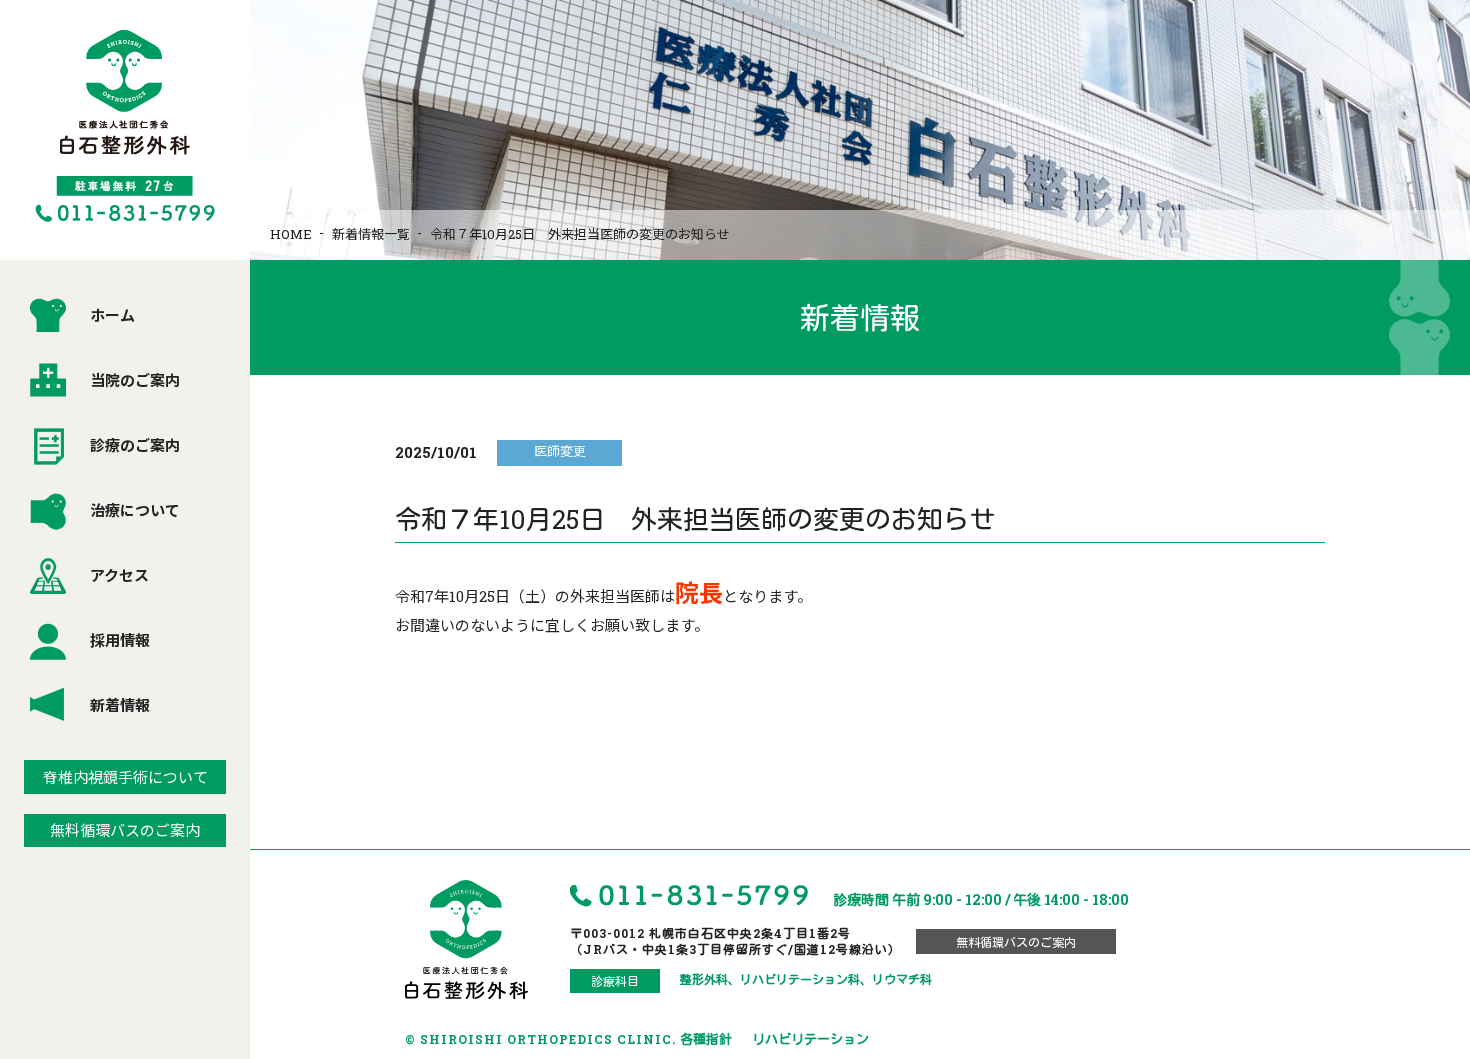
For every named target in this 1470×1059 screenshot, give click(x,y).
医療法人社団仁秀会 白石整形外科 (125, 126)
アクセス (119, 575)
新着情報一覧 (371, 234)
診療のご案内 (135, 445)
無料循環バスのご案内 (125, 830)
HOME (291, 234)
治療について (135, 510)
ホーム (112, 315)
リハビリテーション (810, 1039)
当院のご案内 (135, 380)
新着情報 (120, 705)
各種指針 (706, 1039)
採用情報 (120, 640)
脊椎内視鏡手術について (125, 777)
